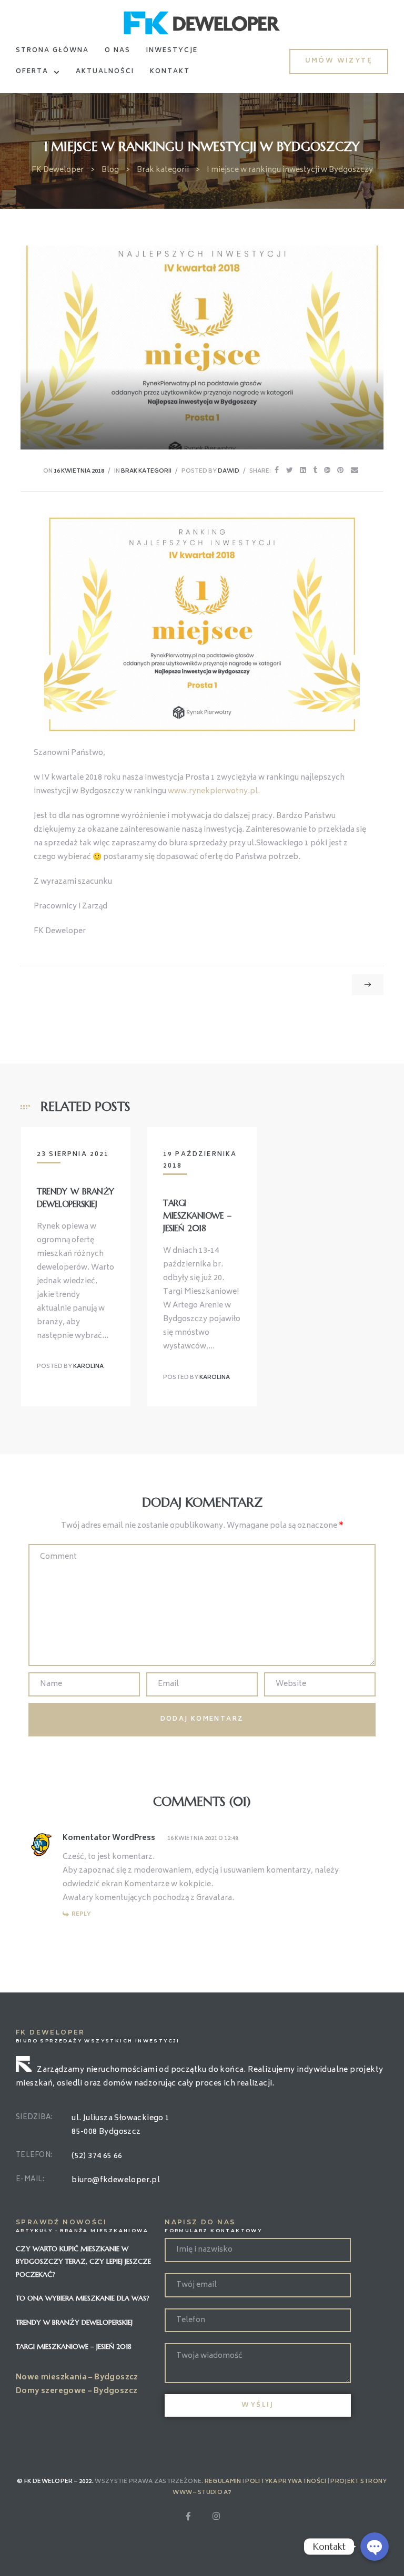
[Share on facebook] (277, 471)
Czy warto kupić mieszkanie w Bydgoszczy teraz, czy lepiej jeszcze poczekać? (83, 2262)
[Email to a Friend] (355, 471)
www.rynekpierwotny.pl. (214, 791)
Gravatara (214, 1898)
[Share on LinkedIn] (303, 471)
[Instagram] (216, 2516)
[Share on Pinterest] (340, 471)
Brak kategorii (146, 471)
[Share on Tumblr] (315, 471)
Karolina (88, 1367)
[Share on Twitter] (290, 471)
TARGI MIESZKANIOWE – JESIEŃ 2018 (197, 1215)
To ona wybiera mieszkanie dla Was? (83, 2298)
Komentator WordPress (109, 1838)
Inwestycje (172, 51)
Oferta (32, 72)
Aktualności (105, 72)
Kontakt (170, 72)
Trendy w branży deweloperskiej (74, 2322)
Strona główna (52, 51)
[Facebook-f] (188, 2516)
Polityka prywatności (286, 2482)
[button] (339, 61)
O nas (118, 51)
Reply (81, 1914)
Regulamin (223, 2482)
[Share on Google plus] (327, 471)
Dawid (229, 471)
